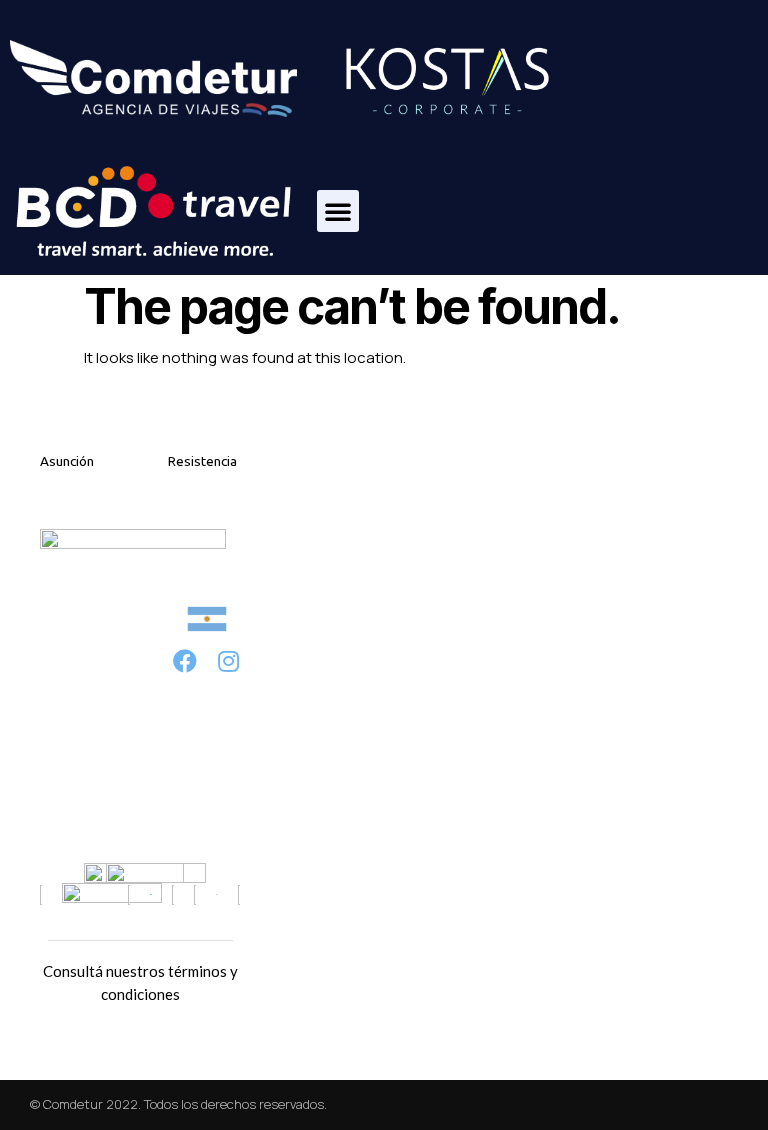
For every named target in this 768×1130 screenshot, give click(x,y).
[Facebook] (185, 660)
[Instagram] (228, 660)
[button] (338, 211)
